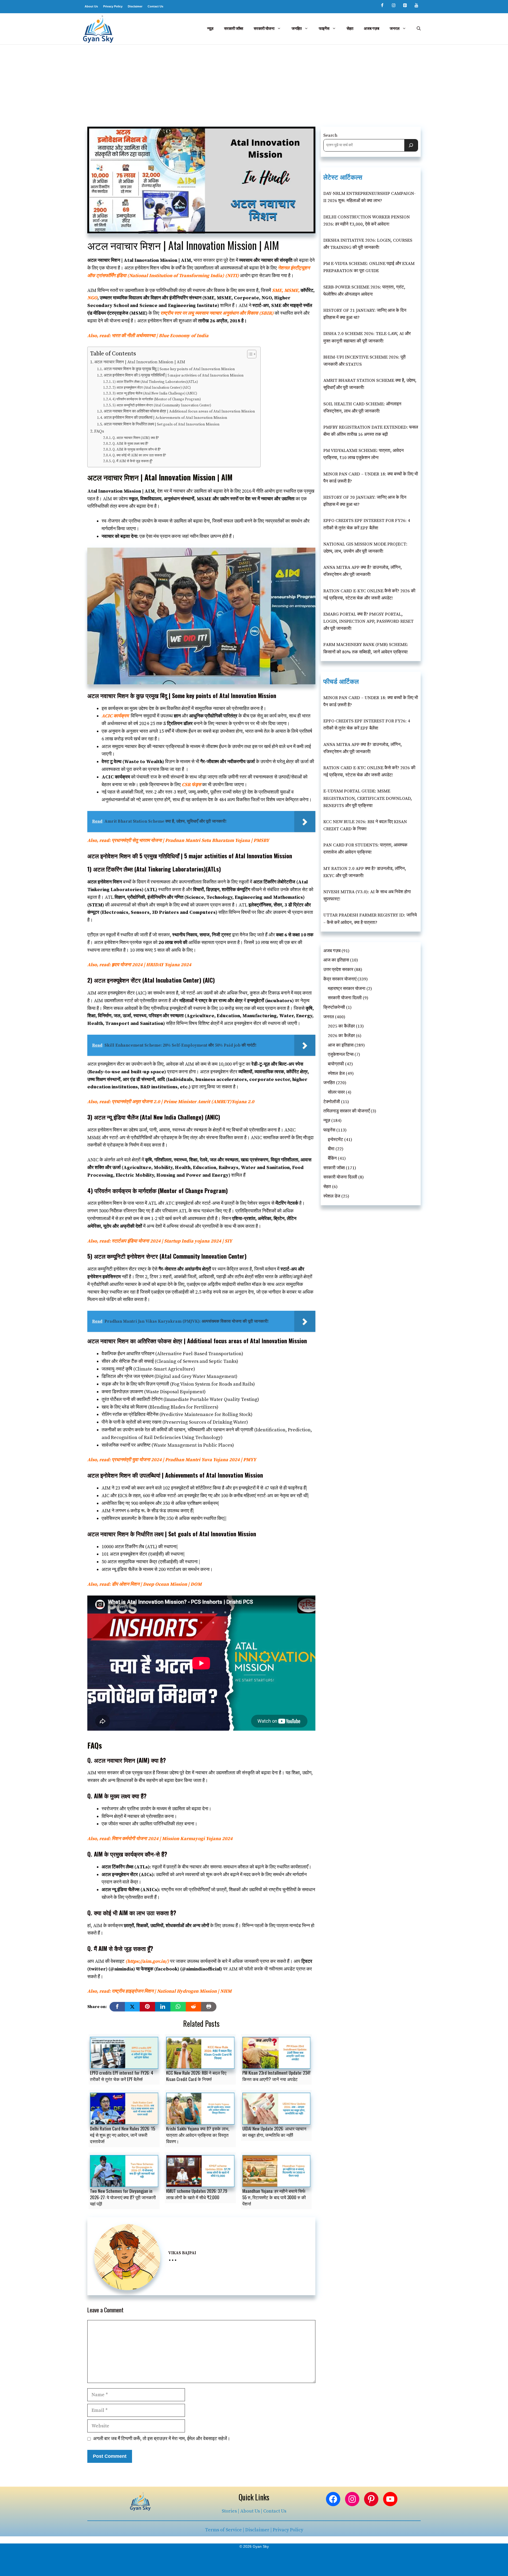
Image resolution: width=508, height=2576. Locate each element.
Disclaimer (135, 6)
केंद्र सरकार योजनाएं (340, 979)
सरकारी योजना (264, 29)
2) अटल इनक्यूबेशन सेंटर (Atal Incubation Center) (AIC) (152, 388)
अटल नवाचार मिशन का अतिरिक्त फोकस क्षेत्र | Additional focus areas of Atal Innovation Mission (179, 411)
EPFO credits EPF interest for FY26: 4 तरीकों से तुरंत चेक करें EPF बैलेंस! (122, 2076)
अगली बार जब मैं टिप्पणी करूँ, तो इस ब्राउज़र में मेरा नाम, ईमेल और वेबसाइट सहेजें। (162, 2439)
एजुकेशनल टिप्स (341, 1055)
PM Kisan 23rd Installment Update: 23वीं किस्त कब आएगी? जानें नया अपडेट (276, 2076)
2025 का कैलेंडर (341, 1026)
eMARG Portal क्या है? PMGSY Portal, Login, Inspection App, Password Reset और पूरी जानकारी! (368, 621)
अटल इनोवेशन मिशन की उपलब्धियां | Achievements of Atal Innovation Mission (165, 418)
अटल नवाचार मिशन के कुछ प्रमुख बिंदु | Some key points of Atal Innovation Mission (169, 369)
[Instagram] (394, 6)
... (173, 2258)
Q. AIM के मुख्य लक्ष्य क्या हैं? (130, 444)
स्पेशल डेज (336, 1074)
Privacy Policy (113, 6)
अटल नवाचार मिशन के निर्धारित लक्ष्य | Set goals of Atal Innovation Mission (162, 424)
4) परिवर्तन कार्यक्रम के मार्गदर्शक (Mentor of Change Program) (157, 399)
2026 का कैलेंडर (341, 1036)
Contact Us (155, 6)
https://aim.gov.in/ (147, 1961)
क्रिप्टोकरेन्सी (334, 1007)
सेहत (350, 29)
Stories (229, 2511)
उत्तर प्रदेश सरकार (338, 970)
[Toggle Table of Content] (249, 354)
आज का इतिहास (336, 960)
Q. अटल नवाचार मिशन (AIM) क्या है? (136, 438)
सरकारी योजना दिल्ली (345, 998)
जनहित (297, 29)
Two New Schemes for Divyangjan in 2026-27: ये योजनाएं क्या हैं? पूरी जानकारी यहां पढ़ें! (123, 2197)
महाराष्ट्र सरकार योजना (347, 989)
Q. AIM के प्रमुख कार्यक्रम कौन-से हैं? (137, 450)
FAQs (99, 431)
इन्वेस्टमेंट (335, 1140)
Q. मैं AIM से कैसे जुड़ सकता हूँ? (133, 461)
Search (330, 135)
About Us (91, 6)
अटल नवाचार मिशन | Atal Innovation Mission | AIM (140, 362)
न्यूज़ (210, 29)
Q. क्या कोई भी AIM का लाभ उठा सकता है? (139, 455)
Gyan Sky (261, 2546)
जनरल (395, 29)
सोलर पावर (336, 1092)
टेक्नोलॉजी (332, 1102)
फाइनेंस (324, 29)
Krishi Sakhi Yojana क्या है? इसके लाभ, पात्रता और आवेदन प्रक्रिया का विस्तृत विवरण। (198, 2135)
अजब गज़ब (371, 29)
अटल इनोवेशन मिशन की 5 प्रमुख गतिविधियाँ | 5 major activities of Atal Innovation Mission (174, 375)
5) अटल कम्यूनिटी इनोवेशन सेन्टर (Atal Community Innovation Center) (162, 405)
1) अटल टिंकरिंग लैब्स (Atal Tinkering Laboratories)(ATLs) (155, 382)
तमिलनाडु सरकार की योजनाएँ (346, 1111)
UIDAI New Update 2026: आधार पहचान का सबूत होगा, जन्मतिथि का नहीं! (274, 2132)
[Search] (411, 145)
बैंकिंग (332, 1158)
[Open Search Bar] (419, 29)
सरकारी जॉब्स (234, 29)
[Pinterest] (405, 6)
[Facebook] (382, 6)
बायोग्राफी (336, 1064)
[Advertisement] (254, 84)
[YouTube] (417, 6)
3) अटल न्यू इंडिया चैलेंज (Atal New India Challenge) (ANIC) (155, 393)
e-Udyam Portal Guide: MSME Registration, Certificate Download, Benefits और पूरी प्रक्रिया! (368, 798)
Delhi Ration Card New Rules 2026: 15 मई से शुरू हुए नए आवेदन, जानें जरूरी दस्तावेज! (123, 2135)
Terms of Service (223, 2530)
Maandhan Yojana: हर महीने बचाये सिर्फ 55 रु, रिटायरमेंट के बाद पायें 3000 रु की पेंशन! (274, 2197)
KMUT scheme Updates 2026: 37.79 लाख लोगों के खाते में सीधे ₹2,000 (197, 2194)
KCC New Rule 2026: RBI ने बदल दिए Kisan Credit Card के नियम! (196, 2076)
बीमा (331, 1149)
